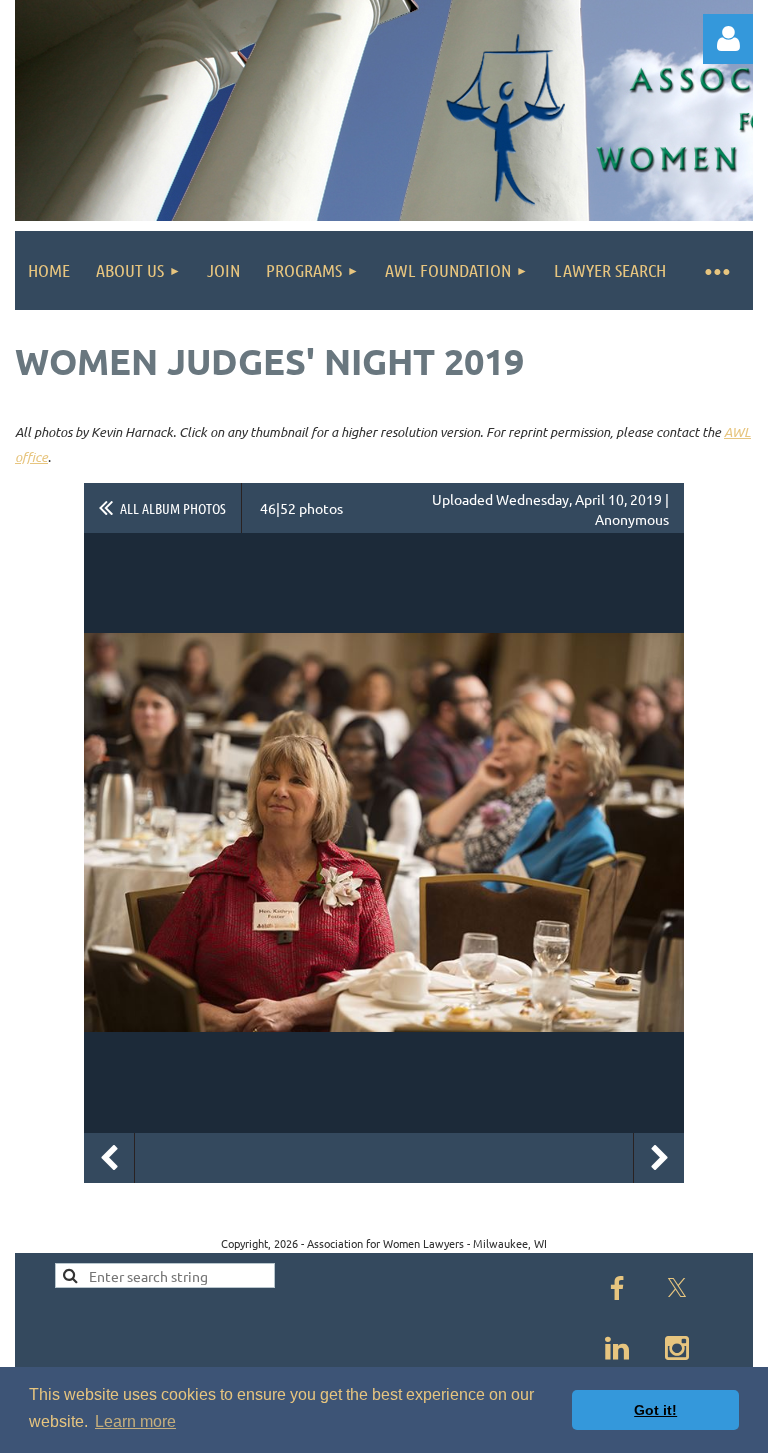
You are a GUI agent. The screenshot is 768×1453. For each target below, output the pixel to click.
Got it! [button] (655, 1410)
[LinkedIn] (617, 1348)
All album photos (173, 508)
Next (659, 1158)
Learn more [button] (135, 1421)
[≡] (716, 270)
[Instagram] (677, 1348)
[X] (677, 1288)
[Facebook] (617, 1288)
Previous (109, 1158)
